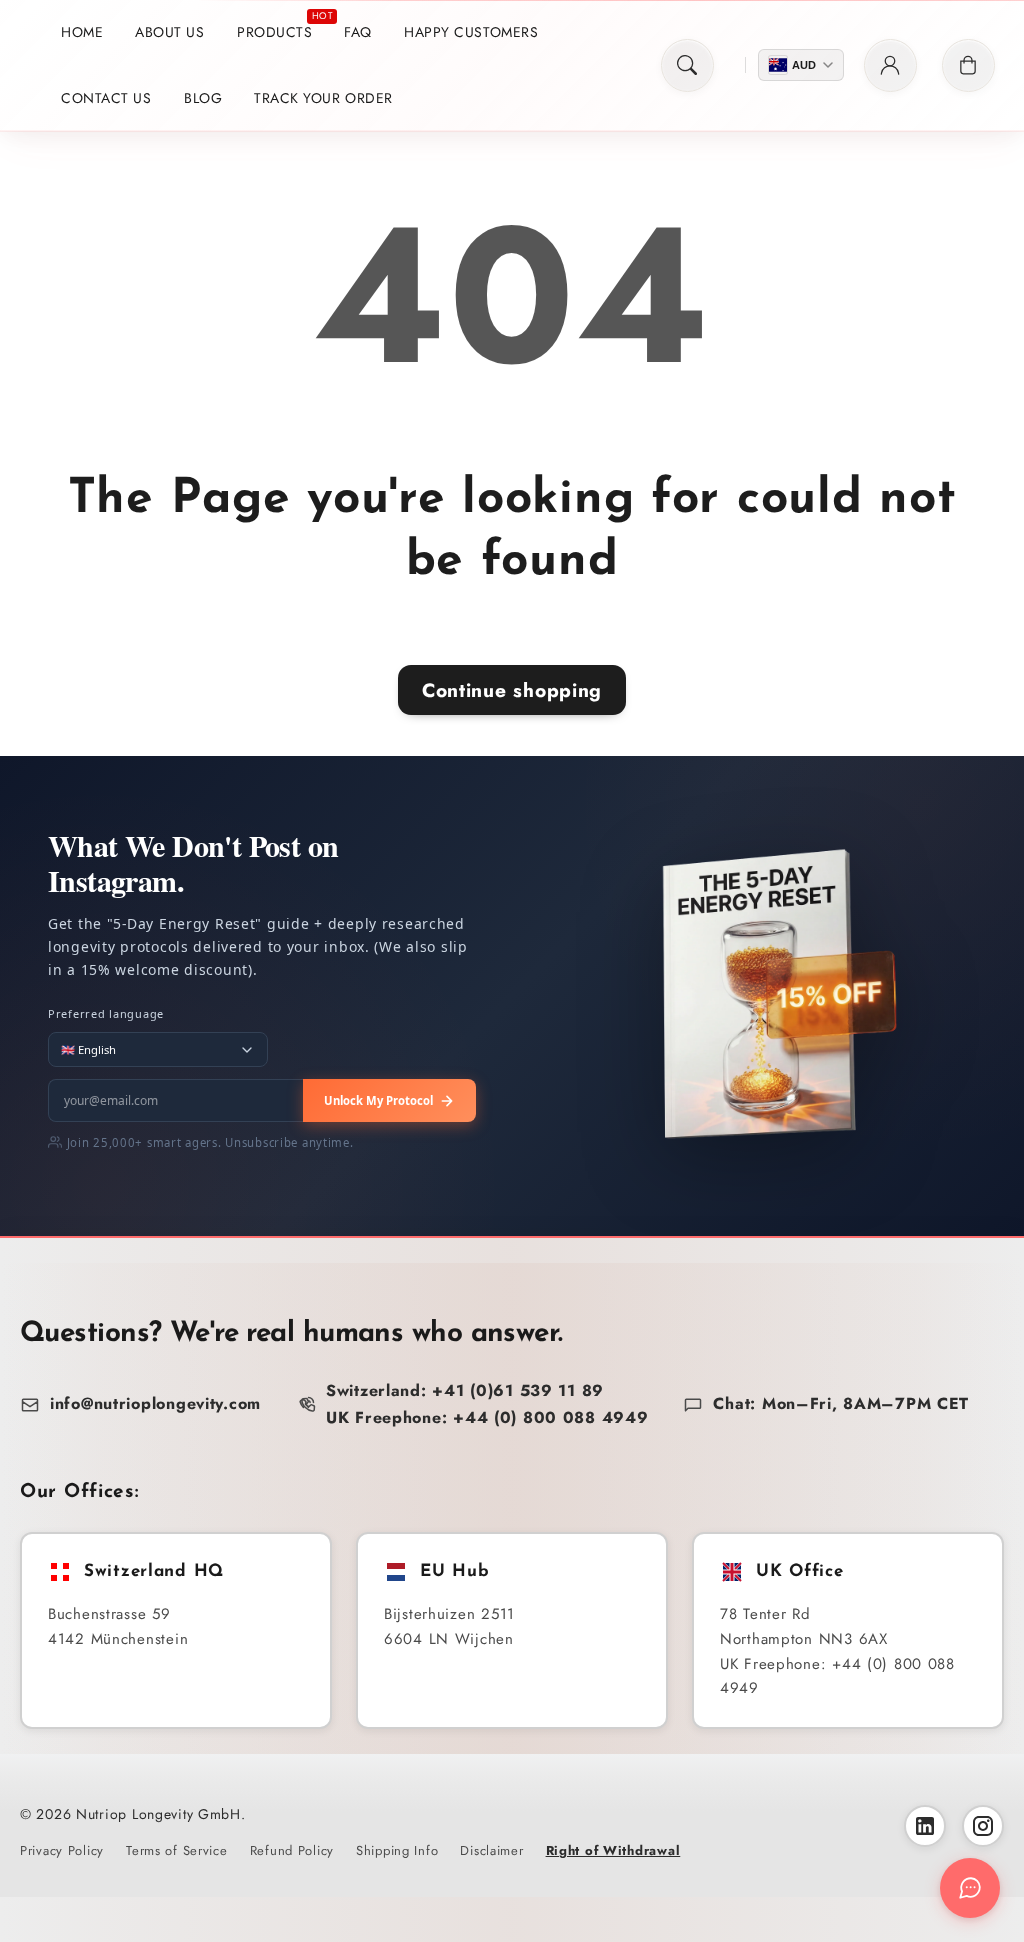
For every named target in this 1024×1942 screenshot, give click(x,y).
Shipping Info (397, 1850)
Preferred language (106, 1013)
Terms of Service (177, 1850)
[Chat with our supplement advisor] (970, 1888)
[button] (687, 65)
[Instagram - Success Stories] (983, 1826)
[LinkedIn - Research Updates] (925, 1826)
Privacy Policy (62, 1850)
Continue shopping (512, 690)
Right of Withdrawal (613, 1850)
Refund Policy (292, 1850)
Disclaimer (491, 1850)
